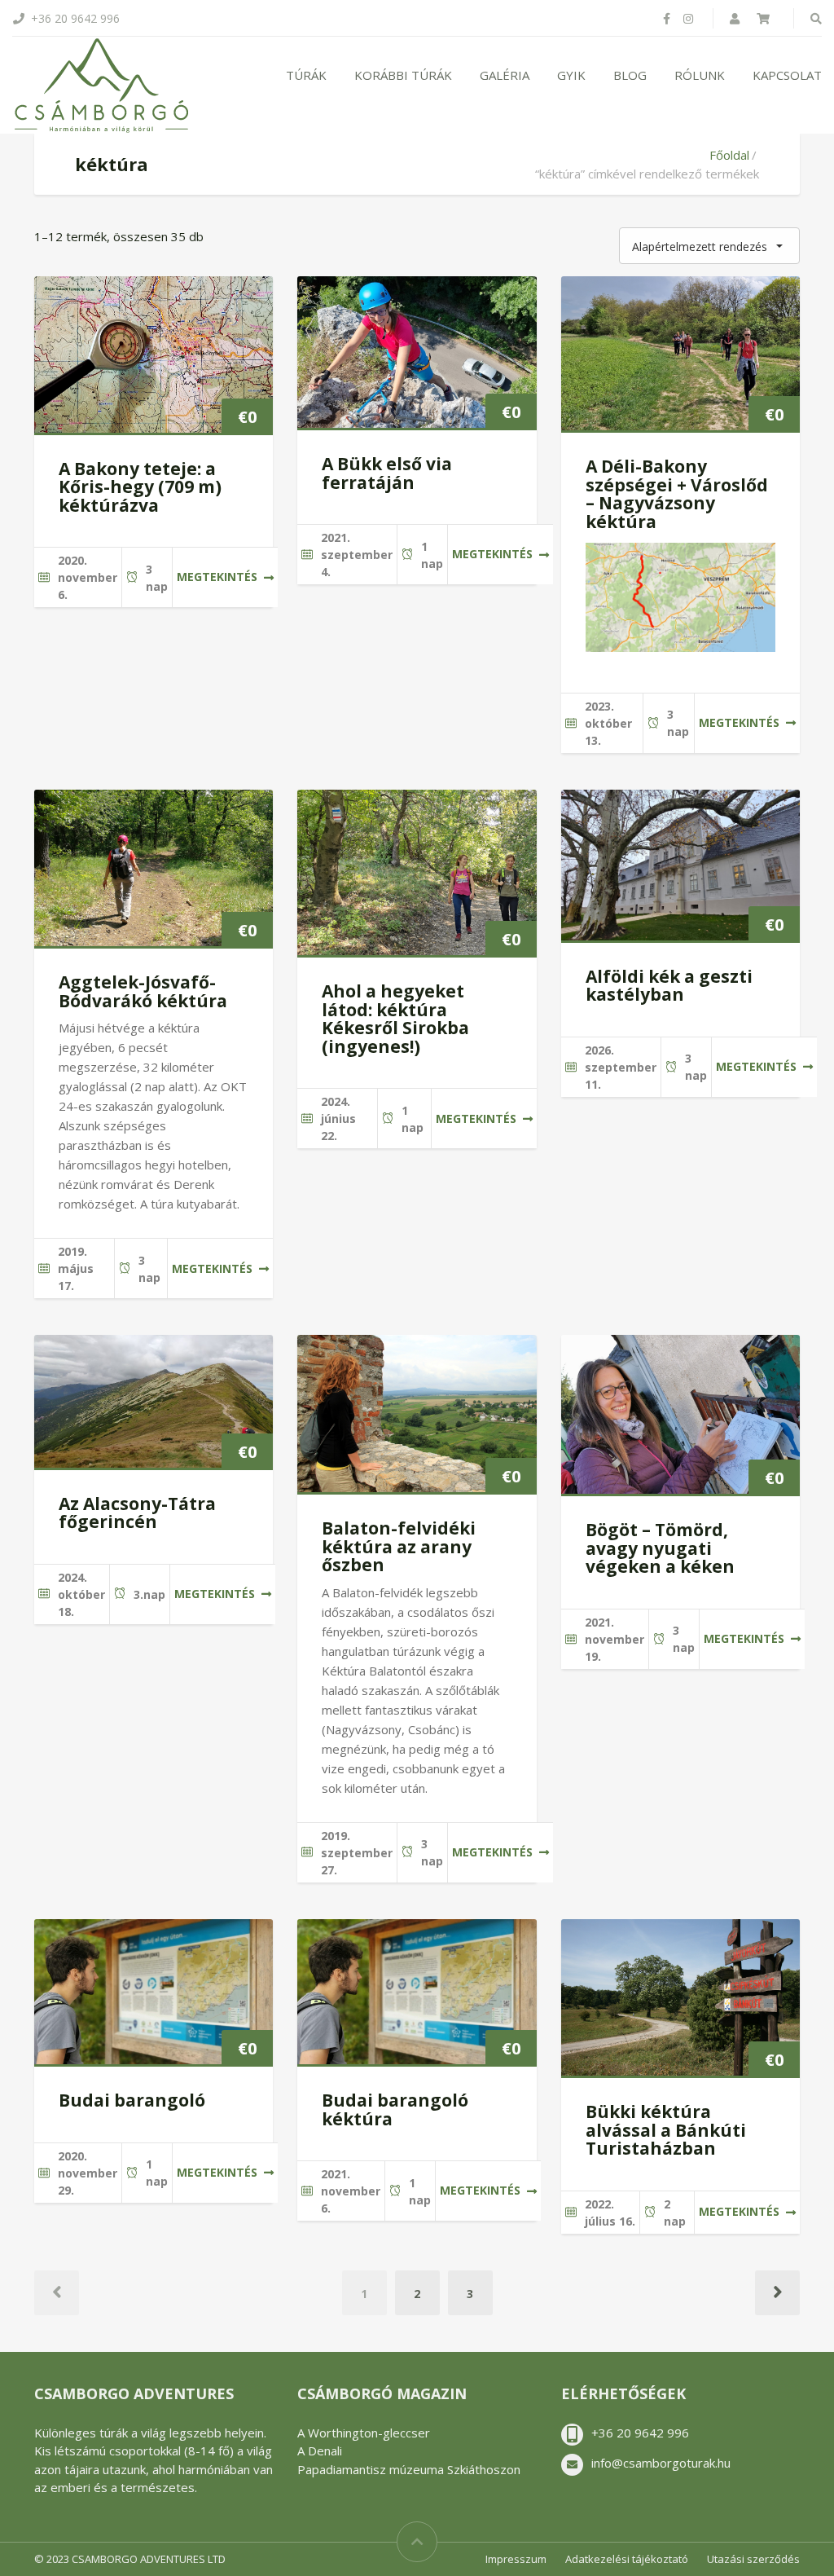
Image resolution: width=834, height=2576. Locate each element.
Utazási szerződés (753, 2559)
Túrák (306, 75)
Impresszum (516, 2559)
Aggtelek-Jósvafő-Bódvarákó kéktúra (143, 991)
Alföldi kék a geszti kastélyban (669, 986)
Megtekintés (217, 577)
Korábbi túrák (403, 75)
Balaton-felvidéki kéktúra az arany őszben (399, 1546)
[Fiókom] (736, 18)
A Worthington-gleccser (364, 2433)
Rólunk (700, 75)
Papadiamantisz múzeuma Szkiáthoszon (409, 2469)
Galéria (505, 75)
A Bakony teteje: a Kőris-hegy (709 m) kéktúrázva (140, 487)
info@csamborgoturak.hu (661, 2463)
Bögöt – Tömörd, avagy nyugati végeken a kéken (660, 1548)
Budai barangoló (132, 2100)
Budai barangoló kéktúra (395, 2109)
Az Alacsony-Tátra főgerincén (137, 1513)
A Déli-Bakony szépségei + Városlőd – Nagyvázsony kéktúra (677, 494)
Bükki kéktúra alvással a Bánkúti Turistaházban (666, 2130)
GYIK (571, 75)
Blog (630, 75)
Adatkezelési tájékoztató (627, 2559)
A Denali (320, 2451)
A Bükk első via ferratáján (387, 473)
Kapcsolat (787, 75)
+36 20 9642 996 (640, 2433)
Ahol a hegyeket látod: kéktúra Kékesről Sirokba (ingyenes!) (395, 1019)
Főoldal (729, 155)
